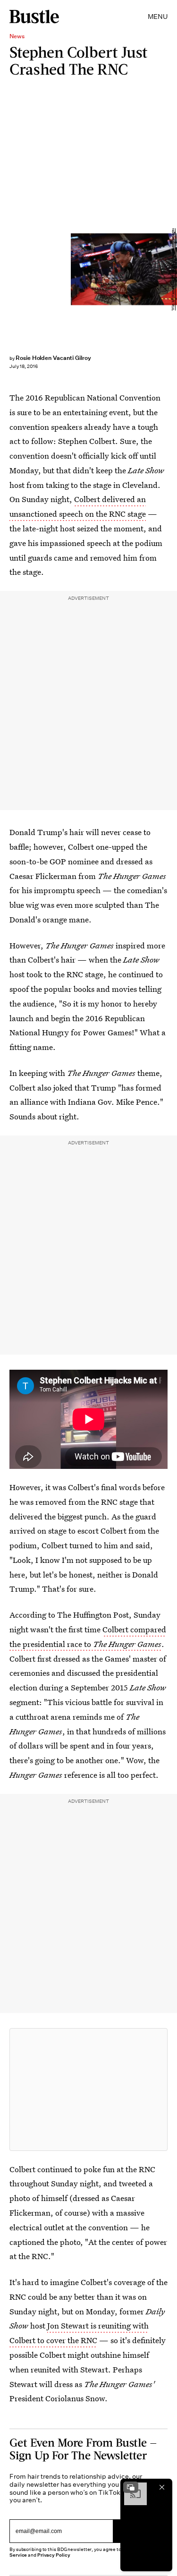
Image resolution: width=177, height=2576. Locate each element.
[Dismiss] (162, 2487)
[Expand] (131, 2487)
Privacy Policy (54, 2555)
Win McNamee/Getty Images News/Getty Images (173, 269)
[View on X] (89, 2090)
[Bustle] (34, 17)
